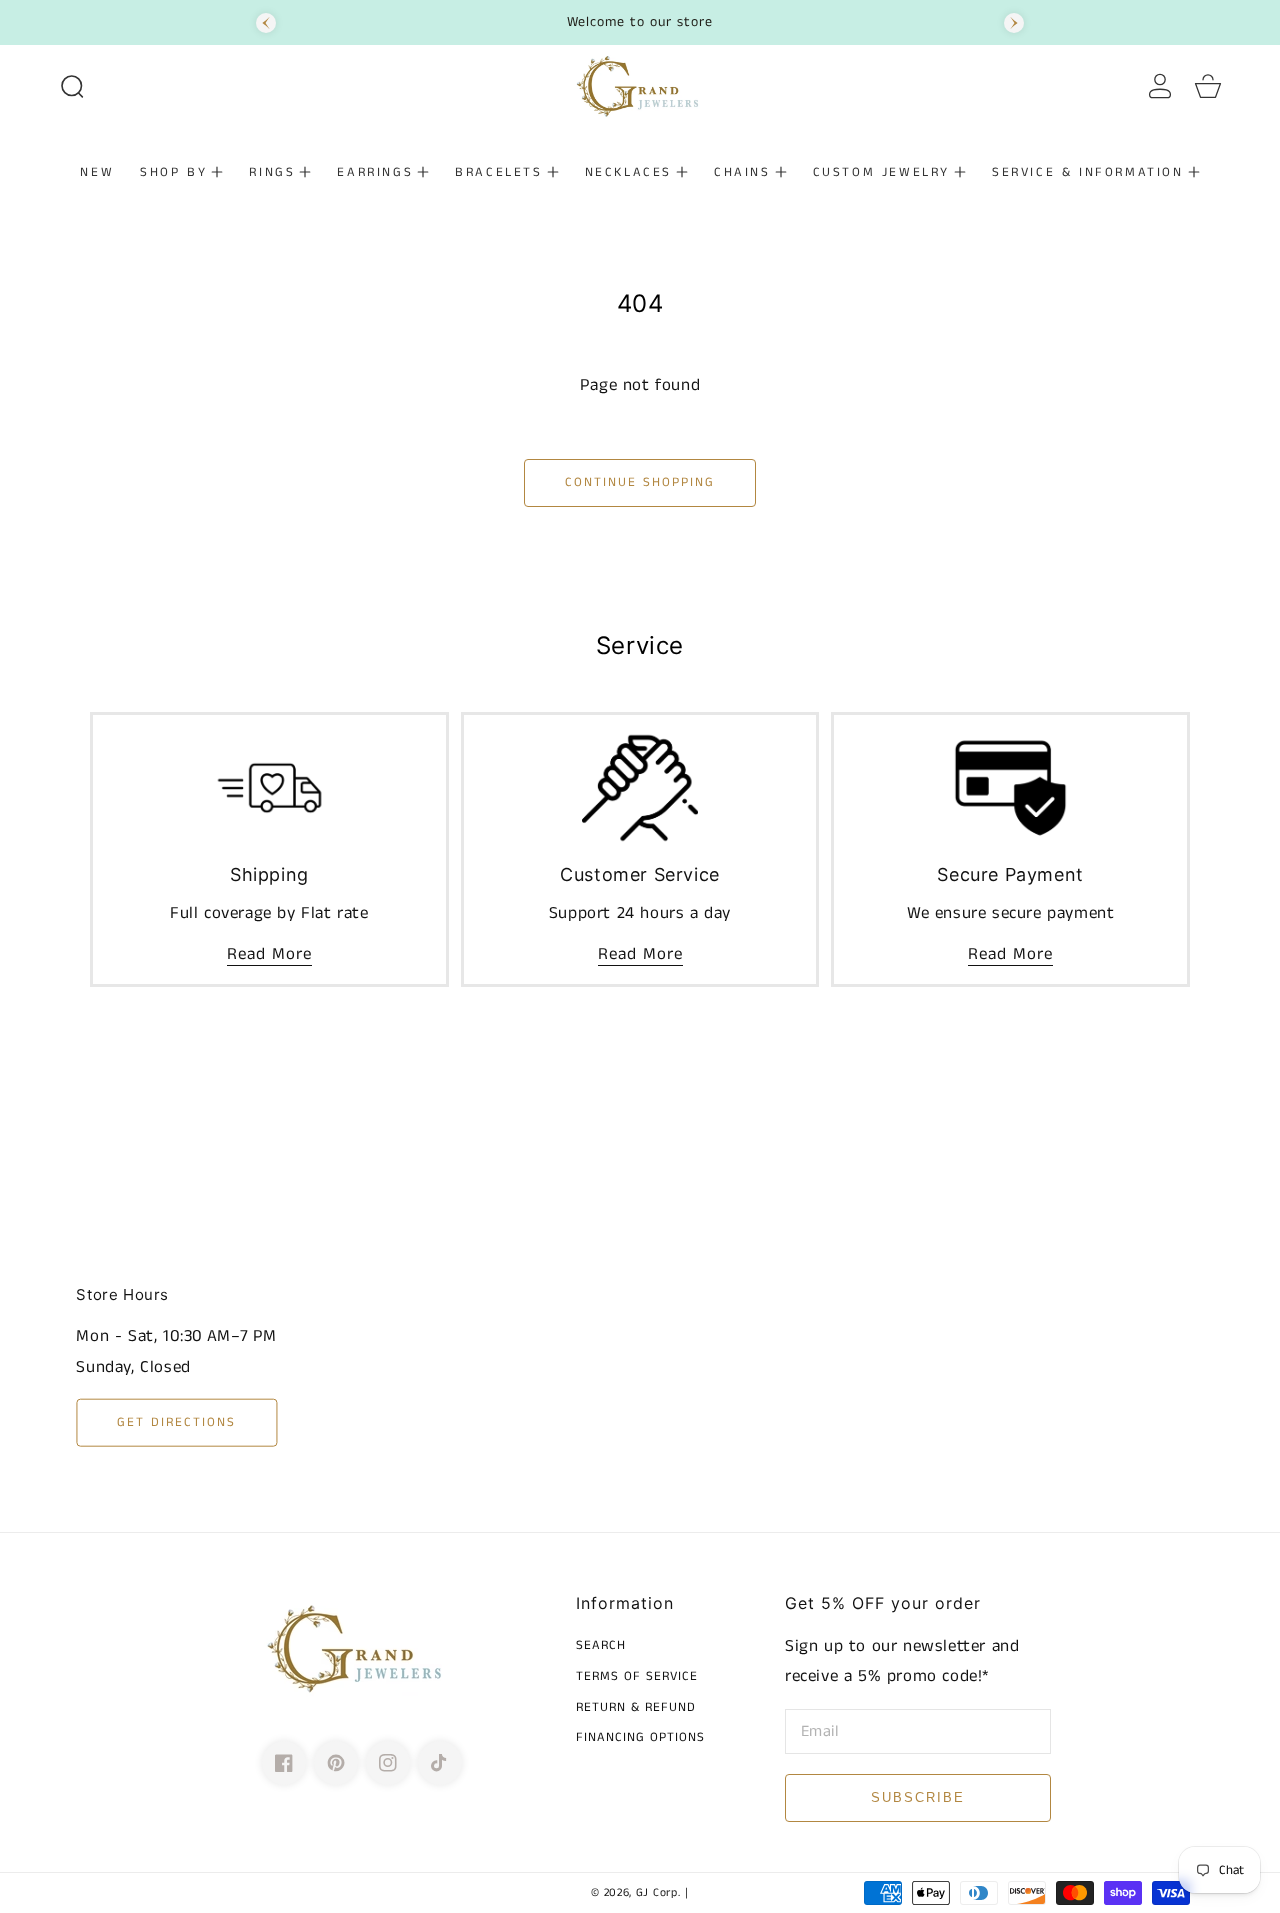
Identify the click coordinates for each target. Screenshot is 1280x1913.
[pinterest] (336, 1763)
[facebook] (284, 1763)
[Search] (72, 86)
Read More (269, 954)
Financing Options (640, 1738)
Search (601, 1646)
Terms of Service (637, 1677)
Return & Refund (636, 1708)
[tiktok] (440, 1763)
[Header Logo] (639, 86)
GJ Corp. (658, 1893)
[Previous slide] (266, 23)
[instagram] (388, 1763)
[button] (72, 86)
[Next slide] (1014, 23)
